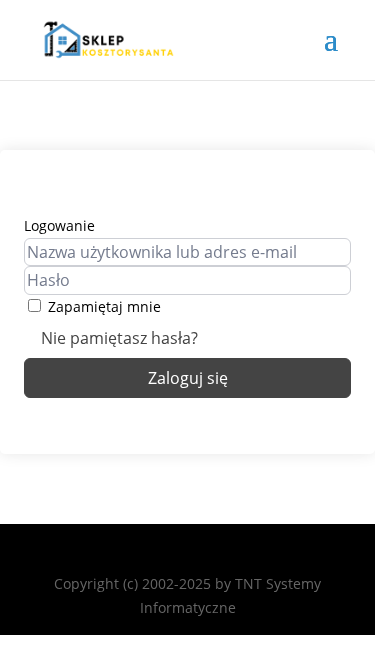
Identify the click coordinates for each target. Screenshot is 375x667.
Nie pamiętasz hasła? (119, 338)
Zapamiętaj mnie (104, 306)
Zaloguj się (188, 378)
